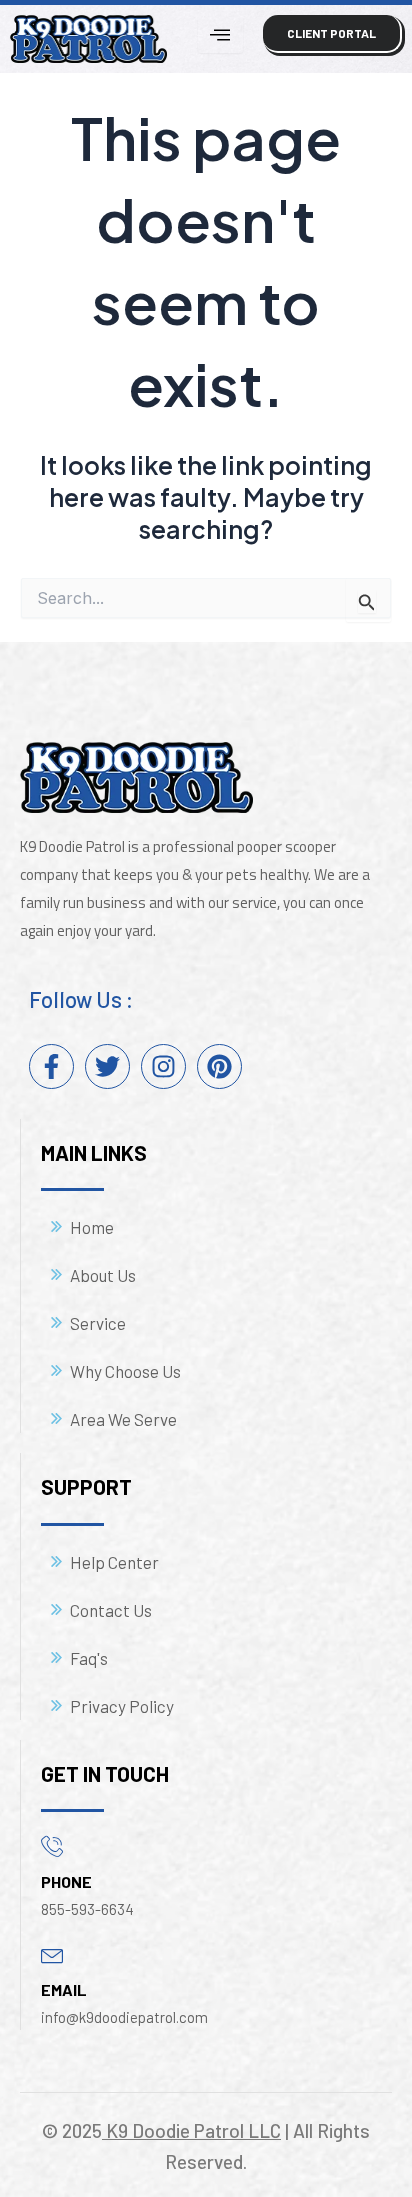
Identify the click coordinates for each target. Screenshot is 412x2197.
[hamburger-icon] (220, 34)
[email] (52, 1953)
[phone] (52, 1845)
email (64, 1989)
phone (66, 1881)
